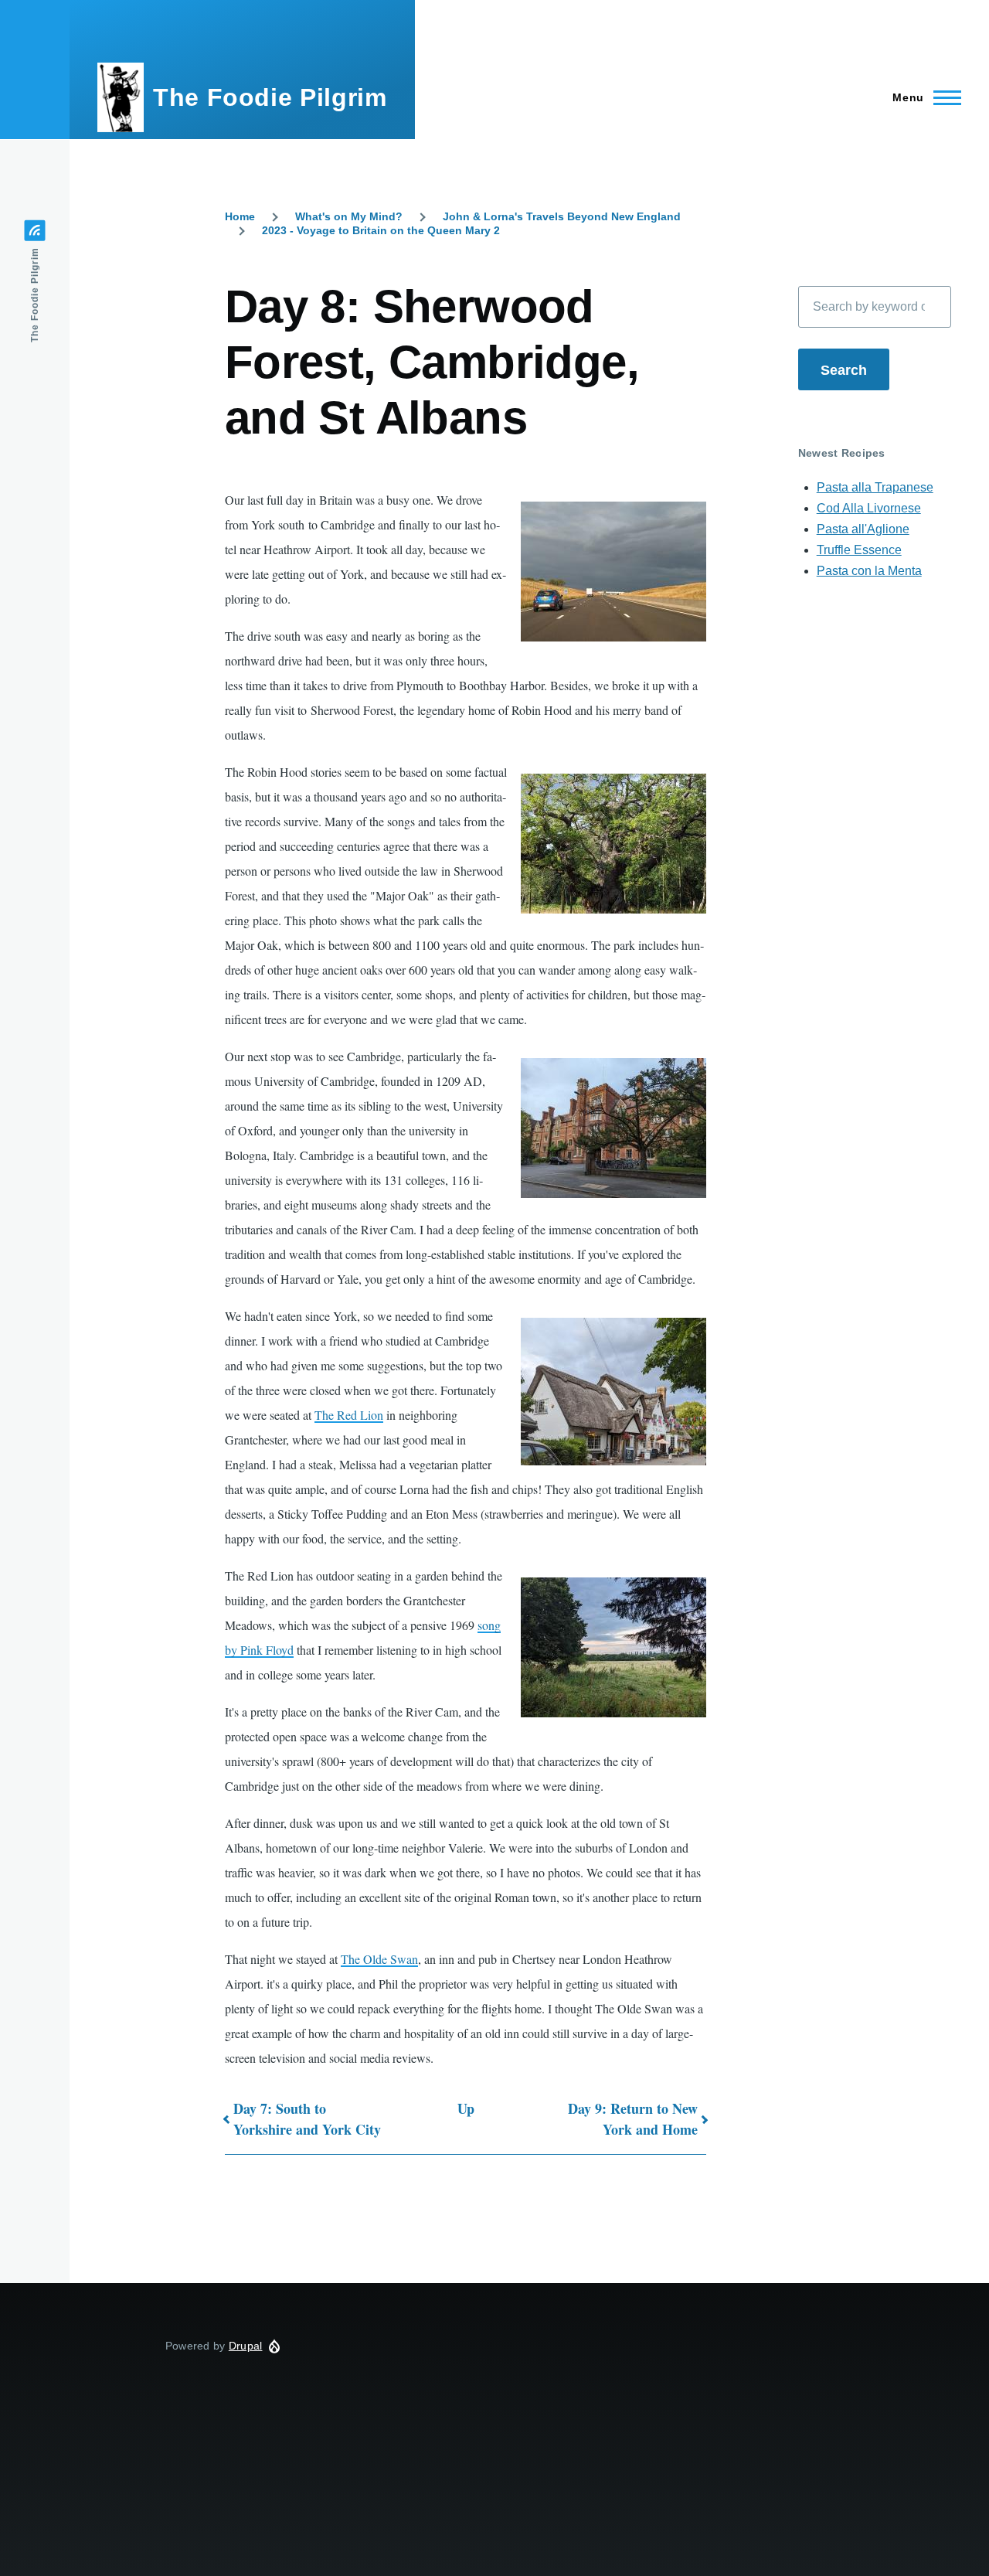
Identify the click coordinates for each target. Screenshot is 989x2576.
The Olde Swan (379, 1959)
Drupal (246, 2346)
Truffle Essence (859, 550)
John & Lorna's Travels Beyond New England (562, 216)
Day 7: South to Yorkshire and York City (307, 2119)
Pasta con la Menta (869, 571)
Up (466, 2108)
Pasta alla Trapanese (875, 487)
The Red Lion (349, 1415)
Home (240, 216)
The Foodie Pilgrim (270, 97)
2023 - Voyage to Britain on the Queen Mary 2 (381, 230)
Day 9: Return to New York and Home (633, 2119)
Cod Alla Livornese (869, 508)
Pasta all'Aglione (863, 529)
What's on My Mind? (349, 216)
